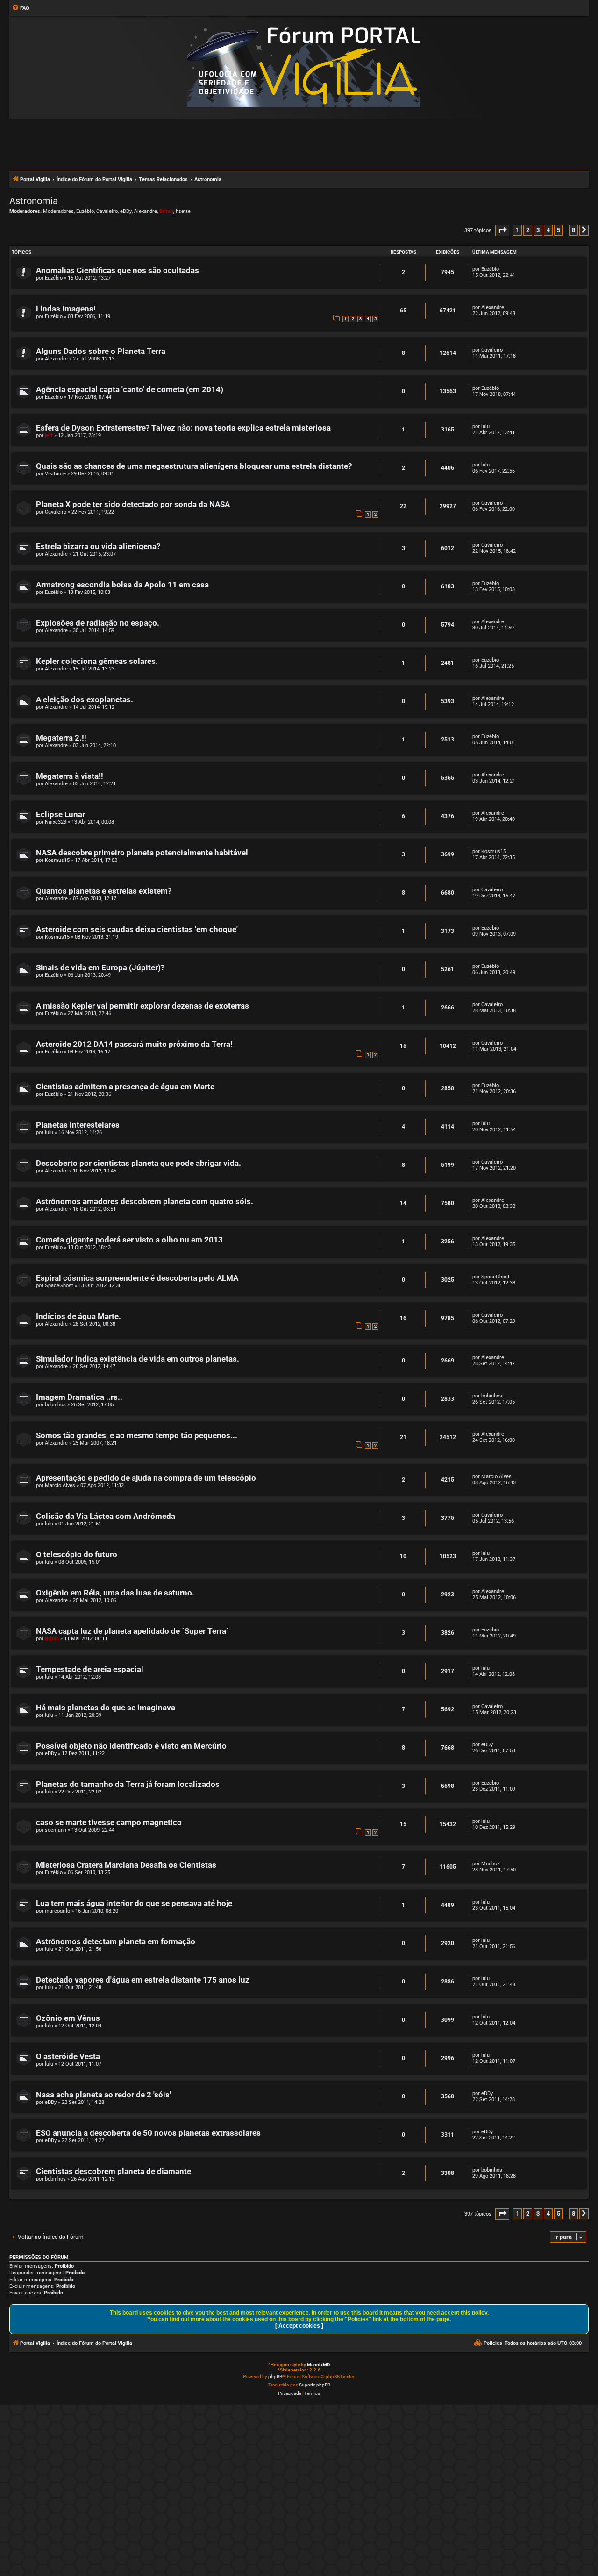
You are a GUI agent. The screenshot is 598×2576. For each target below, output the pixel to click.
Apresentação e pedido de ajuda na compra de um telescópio (146, 1478)
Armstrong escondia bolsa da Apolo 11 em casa (122, 585)
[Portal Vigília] (304, 67)
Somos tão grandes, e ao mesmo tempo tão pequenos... (137, 1436)
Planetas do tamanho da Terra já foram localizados (128, 1784)
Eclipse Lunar (61, 815)
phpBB (275, 2376)
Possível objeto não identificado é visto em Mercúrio (131, 1746)
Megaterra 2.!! (61, 738)
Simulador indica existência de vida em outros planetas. (138, 1359)
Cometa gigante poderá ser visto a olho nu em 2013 (129, 1240)
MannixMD (319, 2365)
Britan (166, 211)
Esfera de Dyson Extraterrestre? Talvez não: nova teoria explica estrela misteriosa (183, 428)
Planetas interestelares (78, 1125)
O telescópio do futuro (77, 1555)
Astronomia (34, 201)
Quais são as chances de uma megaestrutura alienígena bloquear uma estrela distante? (194, 466)
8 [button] (573, 230)
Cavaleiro (107, 211)
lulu (485, 427)
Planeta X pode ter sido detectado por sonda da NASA (133, 505)
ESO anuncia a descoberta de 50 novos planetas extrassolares (148, 2133)
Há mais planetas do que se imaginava (106, 1708)
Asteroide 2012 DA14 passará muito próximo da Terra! (134, 1044)
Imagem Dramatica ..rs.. (79, 1397)
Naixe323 (56, 822)
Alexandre (146, 211)
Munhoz (490, 1864)
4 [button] (548, 230)
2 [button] (528, 230)
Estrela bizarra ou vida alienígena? (98, 547)
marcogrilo (57, 1911)
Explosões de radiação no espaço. (98, 623)
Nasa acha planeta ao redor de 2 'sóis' (103, 2095)
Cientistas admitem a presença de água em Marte (125, 1087)
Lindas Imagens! (66, 309)
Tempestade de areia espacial (90, 1669)
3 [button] (538, 230)
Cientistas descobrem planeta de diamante (114, 2171)
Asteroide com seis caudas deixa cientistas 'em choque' (137, 929)
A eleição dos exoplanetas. (85, 700)
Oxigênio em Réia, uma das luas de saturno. (115, 1593)
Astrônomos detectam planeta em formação (116, 1942)
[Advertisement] (299, 144)
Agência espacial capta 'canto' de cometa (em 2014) (130, 390)
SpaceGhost (59, 1286)
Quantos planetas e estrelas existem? (104, 891)
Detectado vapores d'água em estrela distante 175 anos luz (143, 1980)
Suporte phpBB (315, 2385)
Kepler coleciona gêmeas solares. (97, 661)
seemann (56, 1830)
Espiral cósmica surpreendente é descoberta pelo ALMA (137, 1278)
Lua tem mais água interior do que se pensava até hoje (134, 1903)
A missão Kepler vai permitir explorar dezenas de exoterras (142, 1006)
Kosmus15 (57, 860)
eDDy (126, 211)
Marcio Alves (60, 1486)
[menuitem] (21, 8)
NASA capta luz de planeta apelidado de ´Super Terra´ (132, 1631)
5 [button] (559, 230)
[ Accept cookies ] (299, 2326)
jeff (49, 435)
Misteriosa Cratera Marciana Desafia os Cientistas (126, 1865)
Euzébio (85, 211)
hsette (183, 211)
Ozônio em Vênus (68, 2018)
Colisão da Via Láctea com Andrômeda (106, 1516)
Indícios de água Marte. (78, 1316)
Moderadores (58, 211)
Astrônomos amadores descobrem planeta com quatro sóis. (145, 1202)
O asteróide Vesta (68, 2057)
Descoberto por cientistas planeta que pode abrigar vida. (139, 1163)
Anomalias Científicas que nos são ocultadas (117, 271)
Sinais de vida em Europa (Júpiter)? (100, 968)
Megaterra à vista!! (70, 776)
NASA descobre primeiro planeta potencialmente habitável (142, 853)
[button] (502, 230)
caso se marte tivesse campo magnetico (109, 1823)
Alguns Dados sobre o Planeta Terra (101, 351)
